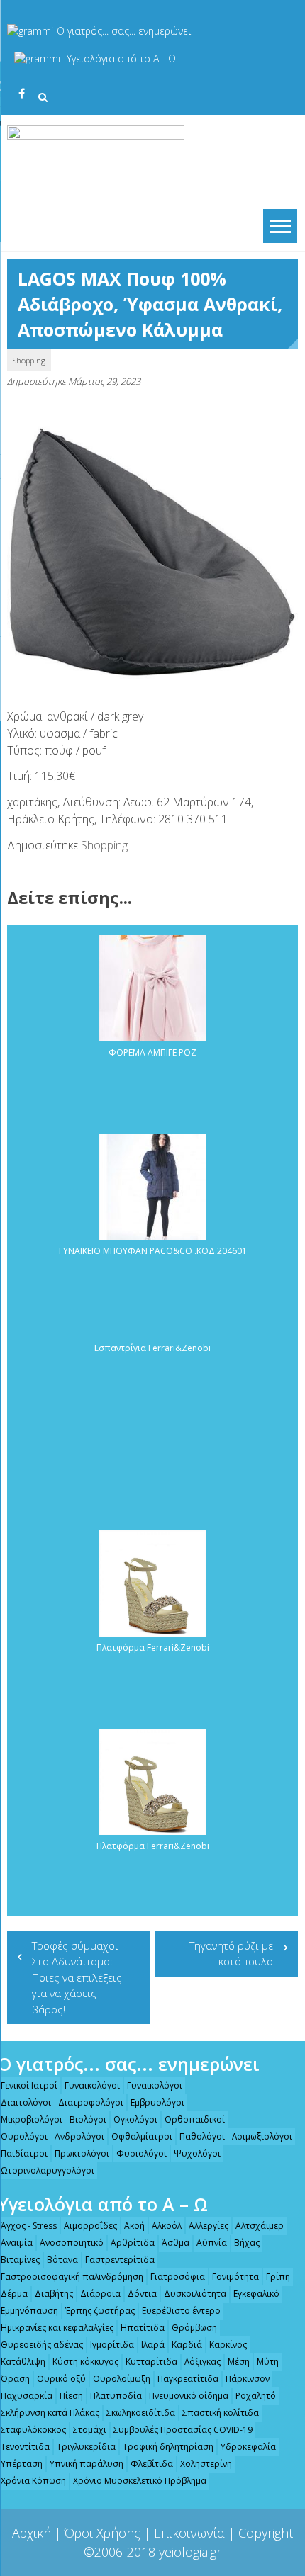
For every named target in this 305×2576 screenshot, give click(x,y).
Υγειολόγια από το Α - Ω (121, 58)
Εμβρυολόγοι (157, 2102)
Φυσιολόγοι (142, 2153)
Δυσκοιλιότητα (195, 2294)
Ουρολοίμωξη (122, 2379)
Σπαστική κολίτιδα (221, 2413)
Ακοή (134, 2226)
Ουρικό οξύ (61, 2379)
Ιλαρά (153, 2345)
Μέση (239, 2362)
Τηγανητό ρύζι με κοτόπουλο (231, 1954)
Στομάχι (90, 2430)
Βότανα (62, 2260)
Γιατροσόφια (178, 2277)
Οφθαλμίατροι (142, 2136)
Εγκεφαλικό (256, 2294)
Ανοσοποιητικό (72, 2243)
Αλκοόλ (167, 2226)
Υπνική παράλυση (87, 2464)
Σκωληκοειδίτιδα (141, 2413)
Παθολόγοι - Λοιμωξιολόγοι (236, 2136)
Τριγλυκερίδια (86, 2447)
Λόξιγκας (203, 2362)
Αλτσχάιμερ (260, 2226)
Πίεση (71, 2396)
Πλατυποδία (116, 2396)
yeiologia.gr (190, 2552)
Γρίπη (278, 2277)
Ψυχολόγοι (197, 2153)
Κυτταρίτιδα (151, 2362)
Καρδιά (187, 2345)
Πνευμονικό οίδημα (189, 2396)
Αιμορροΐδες (90, 2226)
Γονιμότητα (235, 2277)
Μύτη (268, 2362)
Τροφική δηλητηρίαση (168, 2447)
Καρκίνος (228, 2345)
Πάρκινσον (248, 2379)
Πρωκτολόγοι (82, 2153)
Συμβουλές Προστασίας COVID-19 (183, 2430)
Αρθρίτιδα (133, 2243)
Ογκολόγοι (135, 2119)
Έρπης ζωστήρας (100, 2311)
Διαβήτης (54, 2294)
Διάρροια (100, 2294)
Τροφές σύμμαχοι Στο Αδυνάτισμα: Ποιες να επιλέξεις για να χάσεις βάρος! (77, 1977)
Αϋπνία (212, 2243)
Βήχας (247, 2243)
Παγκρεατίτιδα (188, 2379)
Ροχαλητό (256, 2396)
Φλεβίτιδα (152, 2464)
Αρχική (32, 2533)
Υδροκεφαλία (248, 2447)
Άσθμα (176, 2243)
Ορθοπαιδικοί (195, 2119)
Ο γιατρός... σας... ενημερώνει (124, 31)
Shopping (29, 360)
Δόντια (142, 2294)
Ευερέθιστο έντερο (181, 2311)
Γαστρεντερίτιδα (120, 2260)
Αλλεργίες (209, 2226)
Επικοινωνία (189, 2533)
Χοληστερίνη (206, 2464)
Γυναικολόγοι (92, 2085)
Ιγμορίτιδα (112, 2345)
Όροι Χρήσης (102, 2533)
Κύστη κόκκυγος (85, 2362)
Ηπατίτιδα (143, 2328)
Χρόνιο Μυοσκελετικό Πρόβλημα (140, 2481)
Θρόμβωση (194, 2328)
